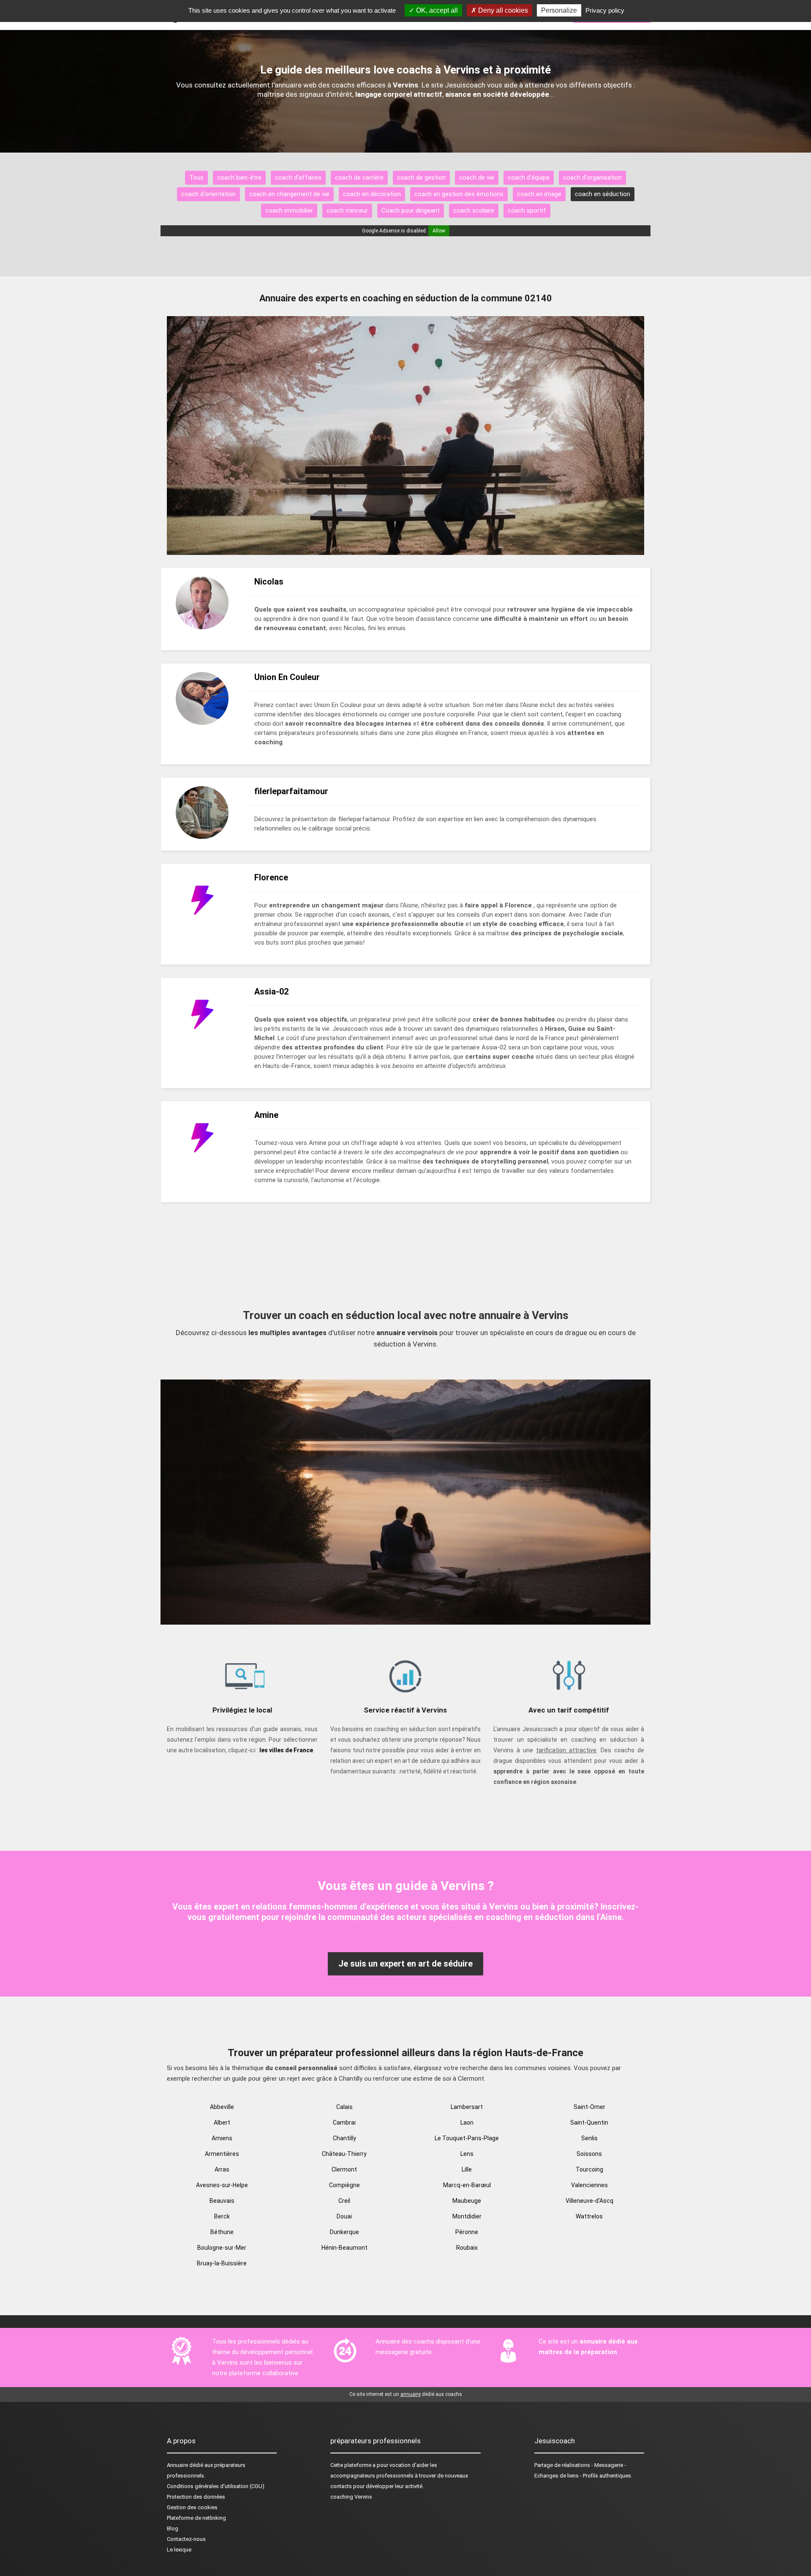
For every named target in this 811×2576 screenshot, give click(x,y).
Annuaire (177, 2465)
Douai (344, 2216)
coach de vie (477, 178)
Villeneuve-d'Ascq (589, 2201)
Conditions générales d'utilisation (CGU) (216, 2486)
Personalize (559, 10)
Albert (222, 2123)
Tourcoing (589, 2169)
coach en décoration (372, 194)
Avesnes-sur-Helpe (222, 2185)
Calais (344, 2107)
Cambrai (344, 2123)
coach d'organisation (592, 178)
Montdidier (467, 2216)
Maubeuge (467, 2201)
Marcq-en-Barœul (467, 2185)
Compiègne (344, 2185)
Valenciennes (589, 2185)
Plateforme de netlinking (196, 2518)
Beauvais (222, 2201)
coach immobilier (289, 210)
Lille (467, 2169)
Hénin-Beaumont (344, 2248)
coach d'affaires (298, 178)
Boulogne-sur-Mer (222, 2248)
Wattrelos (589, 2216)
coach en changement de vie (289, 194)
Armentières (222, 2154)
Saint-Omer (589, 2107)
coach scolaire (474, 210)
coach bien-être (239, 178)
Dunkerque (344, 2232)
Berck (222, 2216)
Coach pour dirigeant (411, 210)
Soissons (589, 2154)
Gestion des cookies (192, 2507)
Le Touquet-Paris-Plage (467, 2138)
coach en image (539, 194)
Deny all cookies (502, 10)
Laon (467, 2123)
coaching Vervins (351, 2497)
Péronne (467, 2232)
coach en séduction (603, 194)
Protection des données (196, 2497)
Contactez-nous (186, 2539)
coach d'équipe (529, 178)
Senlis (589, 2138)
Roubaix (467, 2248)
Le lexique (179, 2550)
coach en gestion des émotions (459, 194)
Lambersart (467, 2107)
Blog (173, 2528)
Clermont (344, 2169)
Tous (196, 178)
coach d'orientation (208, 194)
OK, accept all (436, 10)
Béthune (222, 2232)
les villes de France (286, 1750)
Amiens (222, 2138)
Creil (344, 2201)
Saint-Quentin (589, 2123)
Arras (222, 2169)
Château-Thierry (344, 2154)
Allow (439, 231)
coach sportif (527, 210)
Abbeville (222, 2107)
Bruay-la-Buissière (222, 2263)
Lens (467, 2154)
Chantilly (344, 2138)
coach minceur (347, 210)
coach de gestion (421, 178)
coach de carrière (359, 178)
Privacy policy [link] (605, 10)
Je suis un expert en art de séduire (405, 1964)
